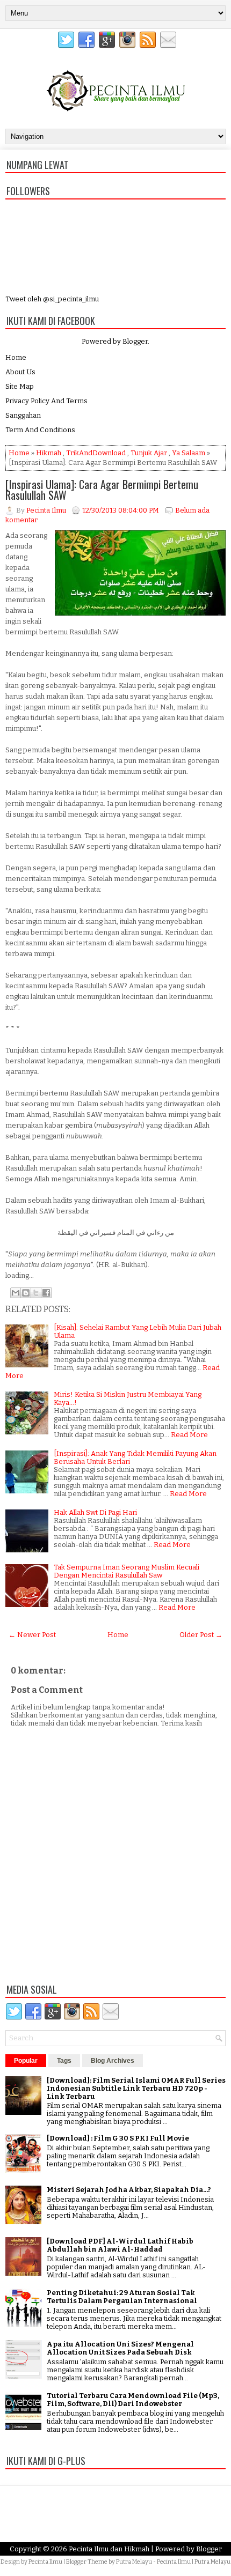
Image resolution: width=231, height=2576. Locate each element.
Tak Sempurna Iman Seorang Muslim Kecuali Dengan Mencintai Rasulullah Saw (127, 1571)
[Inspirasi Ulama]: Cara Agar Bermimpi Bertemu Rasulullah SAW (102, 490)
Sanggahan (23, 415)
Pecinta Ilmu (45, 2562)
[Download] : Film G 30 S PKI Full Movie (118, 2138)
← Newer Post (32, 1635)
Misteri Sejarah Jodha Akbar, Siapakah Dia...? (129, 2190)
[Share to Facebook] (46, 1293)
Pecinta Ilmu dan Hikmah (109, 2549)
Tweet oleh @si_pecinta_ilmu (52, 299)
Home (16, 357)
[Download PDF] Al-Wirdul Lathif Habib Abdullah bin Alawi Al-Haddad (120, 2245)
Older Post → (201, 1635)
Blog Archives (113, 2061)
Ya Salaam (189, 453)
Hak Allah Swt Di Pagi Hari (95, 1512)
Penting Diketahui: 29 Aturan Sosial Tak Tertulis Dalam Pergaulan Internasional (122, 2297)
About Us (20, 372)
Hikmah (49, 453)
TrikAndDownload (96, 453)
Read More (189, 1435)
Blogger (135, 341)
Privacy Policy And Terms (46, 401)
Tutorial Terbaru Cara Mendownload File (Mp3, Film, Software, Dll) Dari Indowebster (133, 2400)
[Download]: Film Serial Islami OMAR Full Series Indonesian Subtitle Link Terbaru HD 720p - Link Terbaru (136, 2088)
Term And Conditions (40, 430)
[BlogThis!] (26, 1293)
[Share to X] (36, 1293)
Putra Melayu (134, 2562)
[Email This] (16, 1293)
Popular (26, 2061)
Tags (64, 2061)
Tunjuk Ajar (149, 453)
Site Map (20, 386)
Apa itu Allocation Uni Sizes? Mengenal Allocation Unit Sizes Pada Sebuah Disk (120, 2348)
